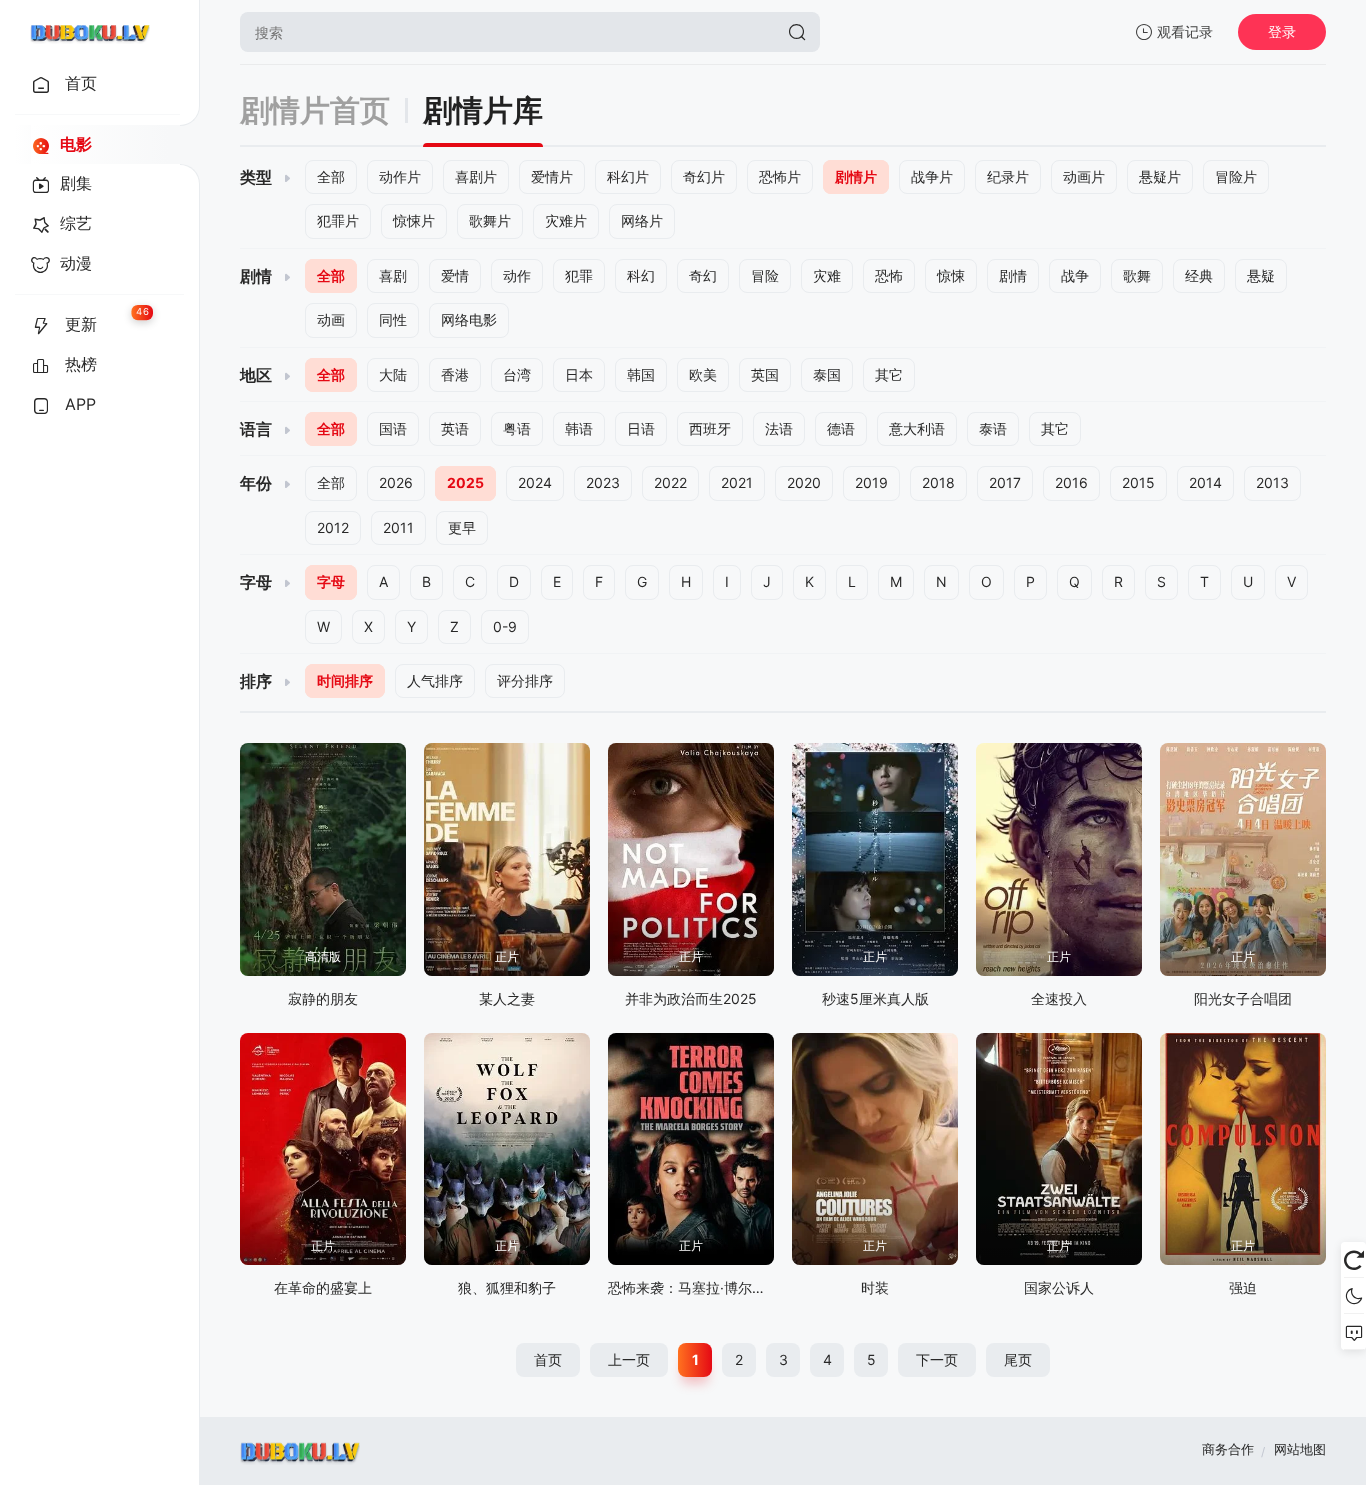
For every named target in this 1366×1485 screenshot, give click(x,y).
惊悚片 (414, 220)
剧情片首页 (315, 110)
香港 (455, 374)
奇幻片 (704, 176)
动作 (517, 275)
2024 (535, 482)
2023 (603, 482)
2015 (1138, 482)
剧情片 (856, 176)
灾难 (827, 275)
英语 (455, 428)
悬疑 (1261, 275)
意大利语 (917, 428)
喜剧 (393, 275)
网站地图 (1300, 1449)
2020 (804, 482)
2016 (1071, 482)
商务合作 (1228, 1449)
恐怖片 (780, 176)
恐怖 (889, 275)
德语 (841, 428)
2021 (737, 482)
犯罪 (579, 275)
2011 (398, 527)
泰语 (993, 428)
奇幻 (703, 275)
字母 (331, 581)
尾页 (1018, 1359)
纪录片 (1008, 176)
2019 (871, 482)
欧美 (703, 374)
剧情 (1013, 275)
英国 (765, 374)
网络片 (642, 220)
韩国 (641, 374)
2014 (1205, 482)
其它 (889, 374)
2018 (938, 482)
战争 (1075, 275)
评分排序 (525, 680)
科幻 (641, 275)
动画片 (1084, 176)
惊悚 (951, 275)
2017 (1005, 482)
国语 (393, 428)
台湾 (517, 374)
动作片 (400, 176)
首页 (548, 1359)
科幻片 (628, 176)
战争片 (932, 176)
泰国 (827, 374)
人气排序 (435, 680)
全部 (331, 176)
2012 (333, 527)
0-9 (505, 626)
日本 (579, 374)
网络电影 (469, 319)
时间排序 (345, 680)
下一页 (937, 1359)
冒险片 (1236, 176)
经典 (1199, 275)
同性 (393, 319)
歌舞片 (490, 220)
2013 (1272, 482)
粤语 (517, 428)
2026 (396, 482)
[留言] (1353, 1332)
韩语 (579, 428)
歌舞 (1137, 275)
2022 (670, 482)
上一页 (629, 1359)
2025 (465, 482)
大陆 (393, 374)
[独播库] (90, 32)
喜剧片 (476, 176)
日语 (641, 428)
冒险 (765, 275)
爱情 (455, 275)
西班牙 (710, 428)
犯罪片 (338, 220)
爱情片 (552, 176)
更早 (462, 527)
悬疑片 (1160, 176)
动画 (331, 319)
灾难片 (566, 220)
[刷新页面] (1353, 1260)
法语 (779, 428)
